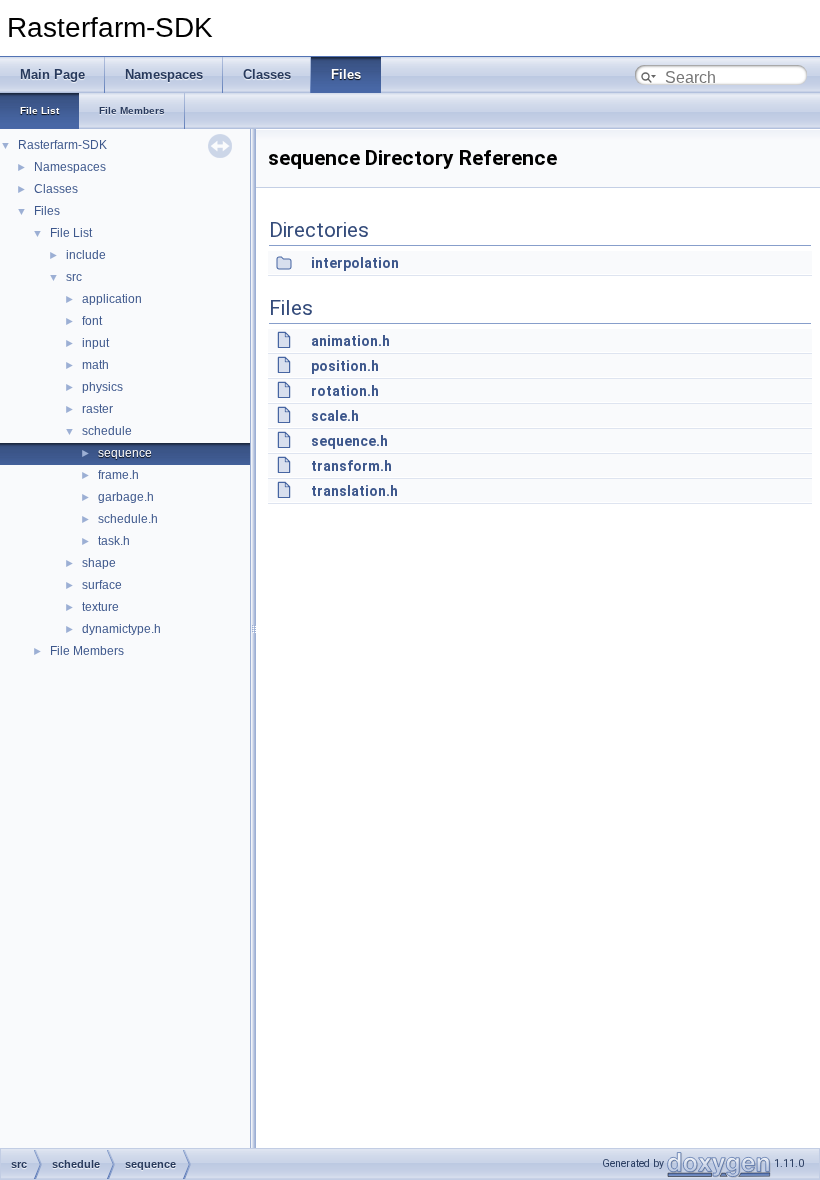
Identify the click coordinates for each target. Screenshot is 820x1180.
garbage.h (126, 497)
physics (102, 387)
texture (100, 607)
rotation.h (345, 391)
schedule (107, 431)
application (112, 299)
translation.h (354, 491)
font (92, 321)
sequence (125, 453)
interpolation (355, 263)
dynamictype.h (121, 629)
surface (102, 585)
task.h (114, 541)
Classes (56, 189)
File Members (87, 651)
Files (47, 211)
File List (71, 233)
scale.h (335, 416)
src (74, 277)
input (95, 343)
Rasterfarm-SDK (62, 145)
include (86, 255)
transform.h (351, 466)
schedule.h (128, 519)
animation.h (350, 341)
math (95, 365)
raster (97, 409)
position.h (345, 366)
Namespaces (70, 167)
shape (99, 563)
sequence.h (349, 441)
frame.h (118, 475)
